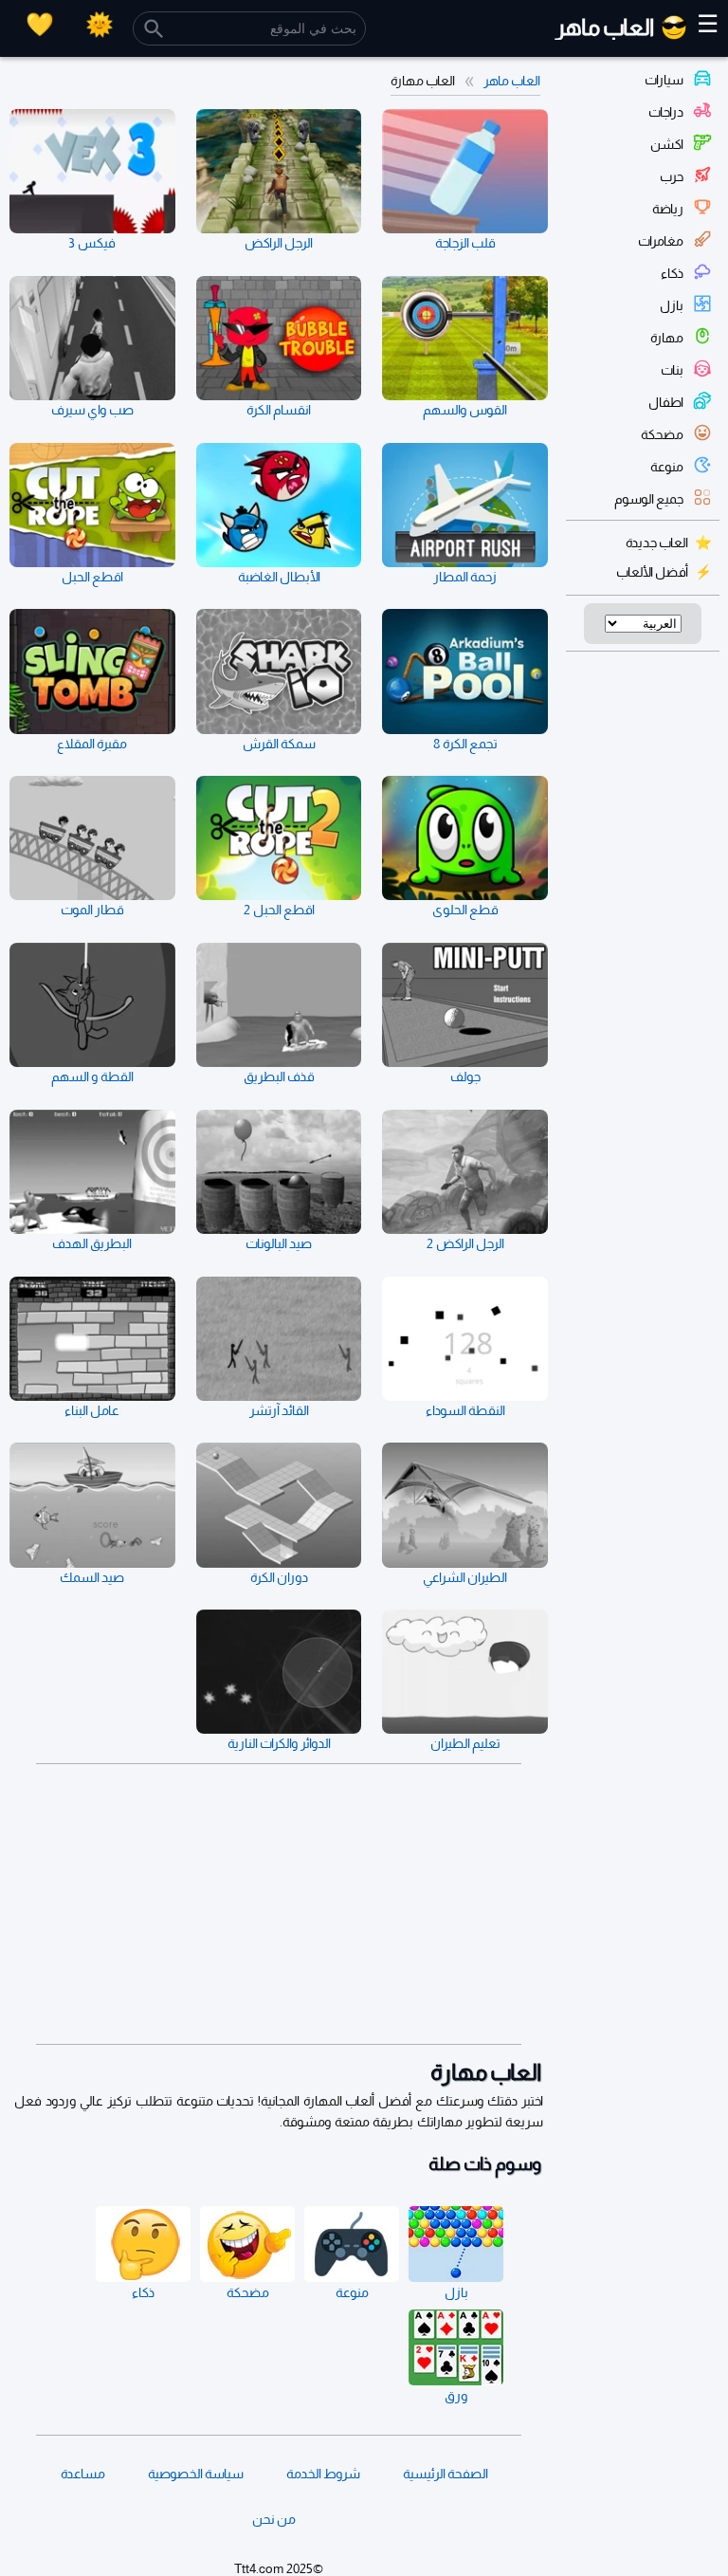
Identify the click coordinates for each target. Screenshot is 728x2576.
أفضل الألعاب (652, 572)
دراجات (666, 112)
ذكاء (672, 273)
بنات (672, 370)
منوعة (667, 467)
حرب (672, 176)
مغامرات (661, 241)
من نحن (274, 2519)
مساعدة (83, 2474)
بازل (672, 305)
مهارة (667, 338)
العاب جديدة (657, 543)
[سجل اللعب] (40, 24)
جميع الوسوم (649, 499)
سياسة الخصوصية (196, 2474)
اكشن (667, 144)
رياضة (668, 209)
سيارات (664, 80)
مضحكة (662, 434)
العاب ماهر (512, 81)
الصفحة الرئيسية (446, 2474)
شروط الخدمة (323, 2474)
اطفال (666, 402)
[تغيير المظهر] (100, 24)
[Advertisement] (279, 1904)
